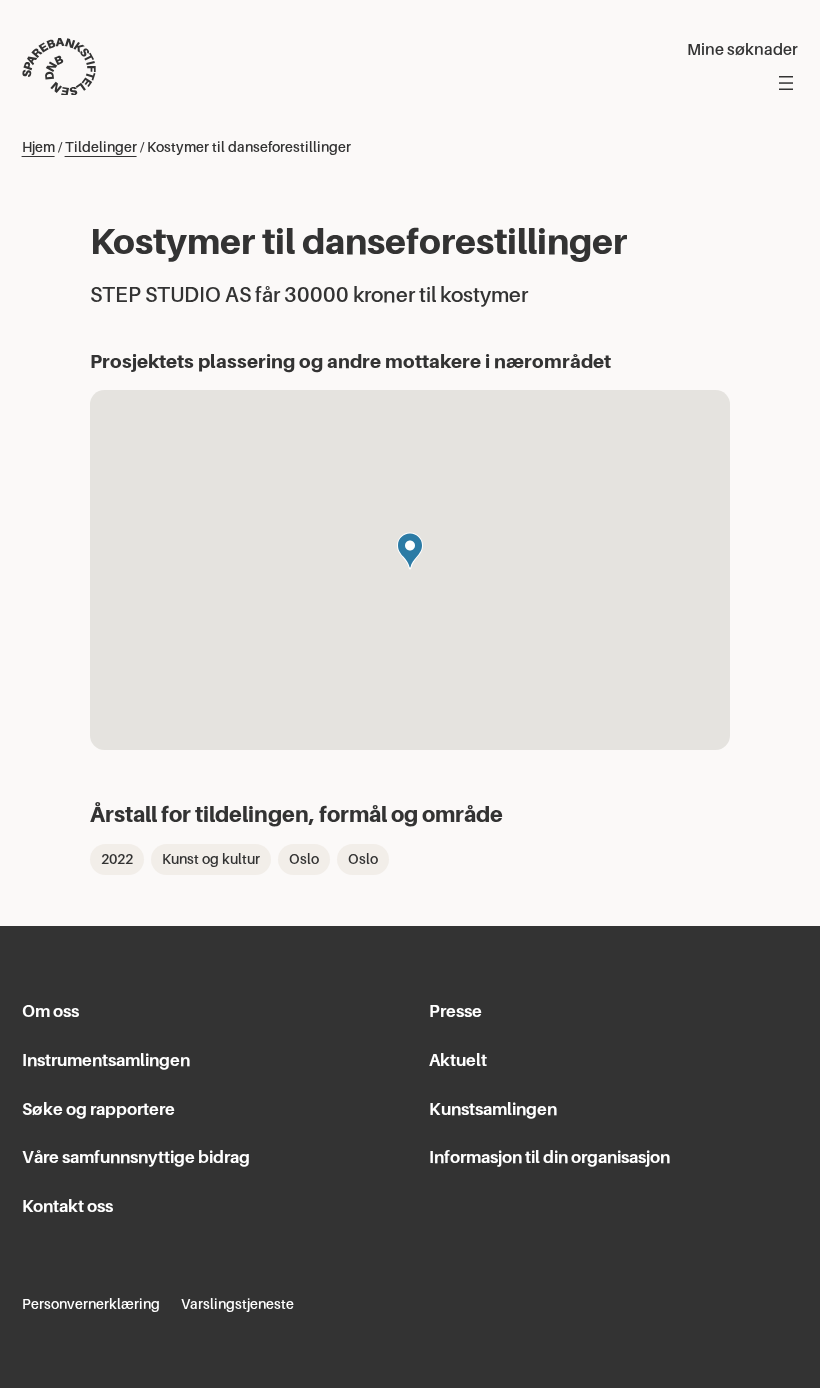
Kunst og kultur (211, 859)
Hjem (38, 147)
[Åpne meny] (786, 83)
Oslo (304, 859)
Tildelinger (101, 147)
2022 (117, 859)
